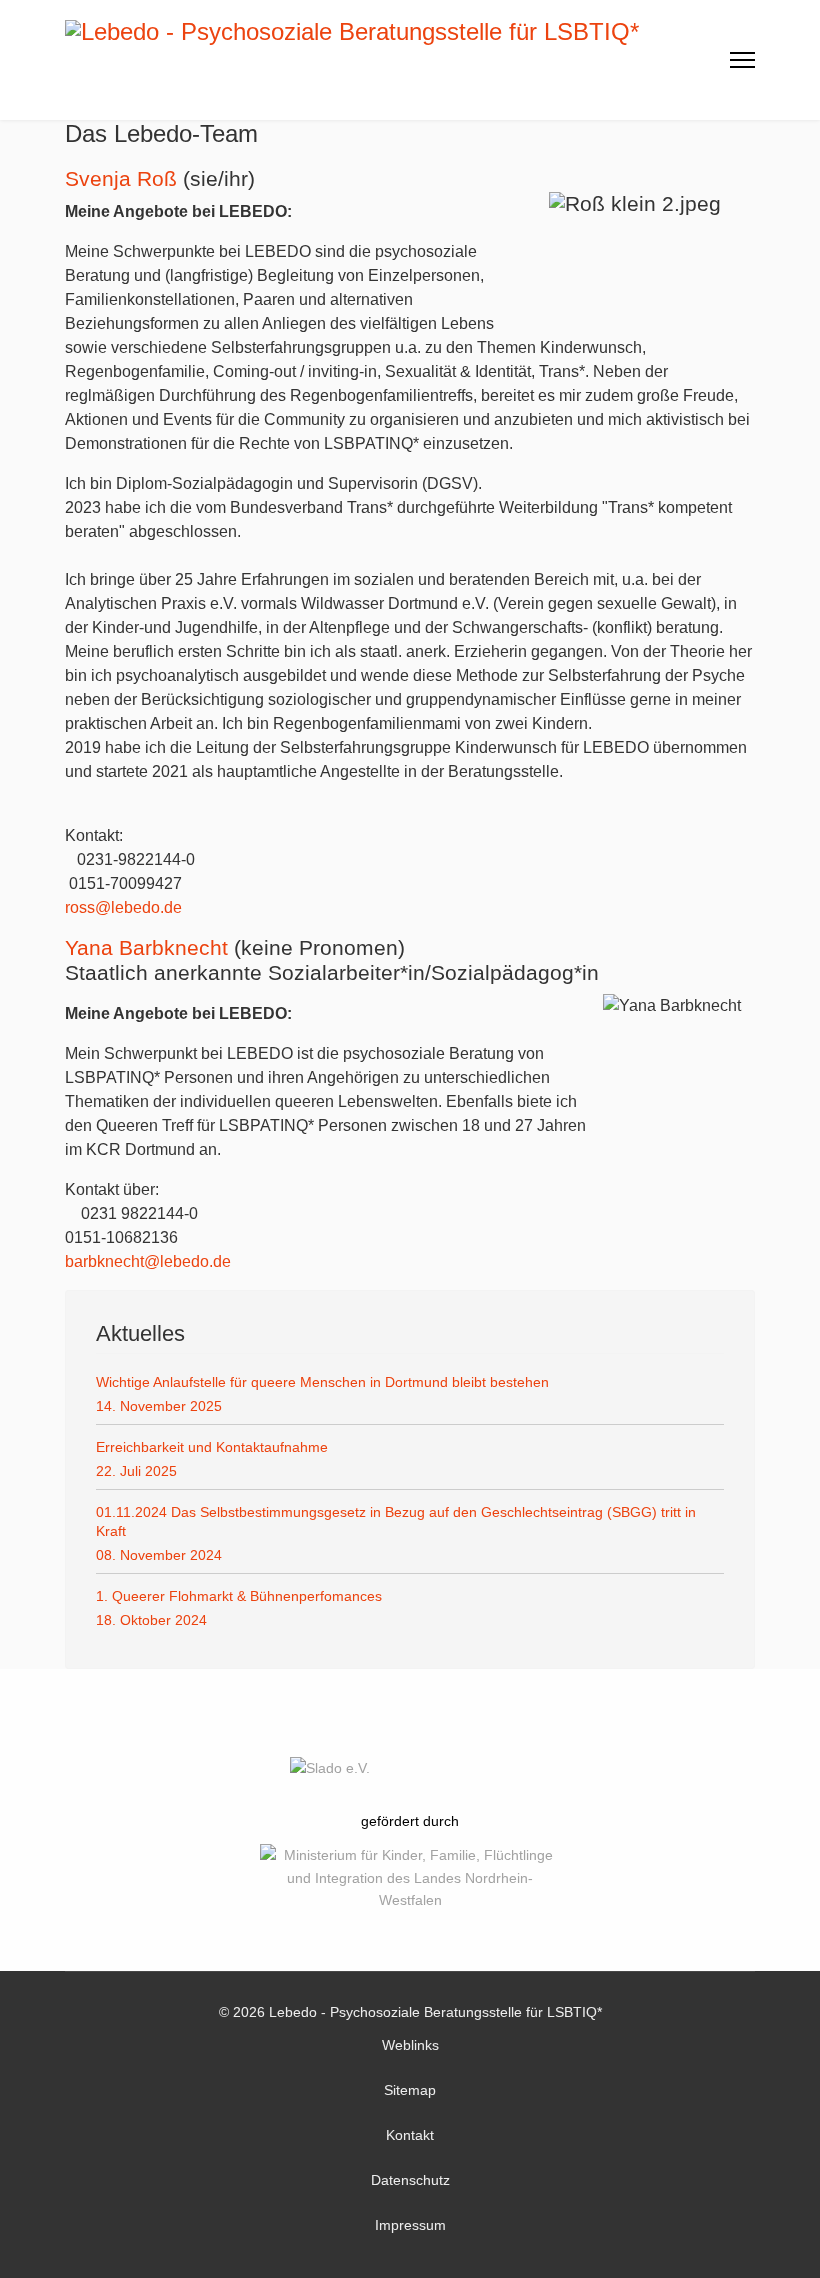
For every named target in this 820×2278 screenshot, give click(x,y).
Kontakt (410, 2135)
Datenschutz (410, 2180)
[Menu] (742, 60)
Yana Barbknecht (146, 947)
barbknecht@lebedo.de (148, 1261)
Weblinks (410, 2045)
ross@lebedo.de (123, 907)
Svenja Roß (121, 178)
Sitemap (410, 2090)
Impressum (410, 2225)
